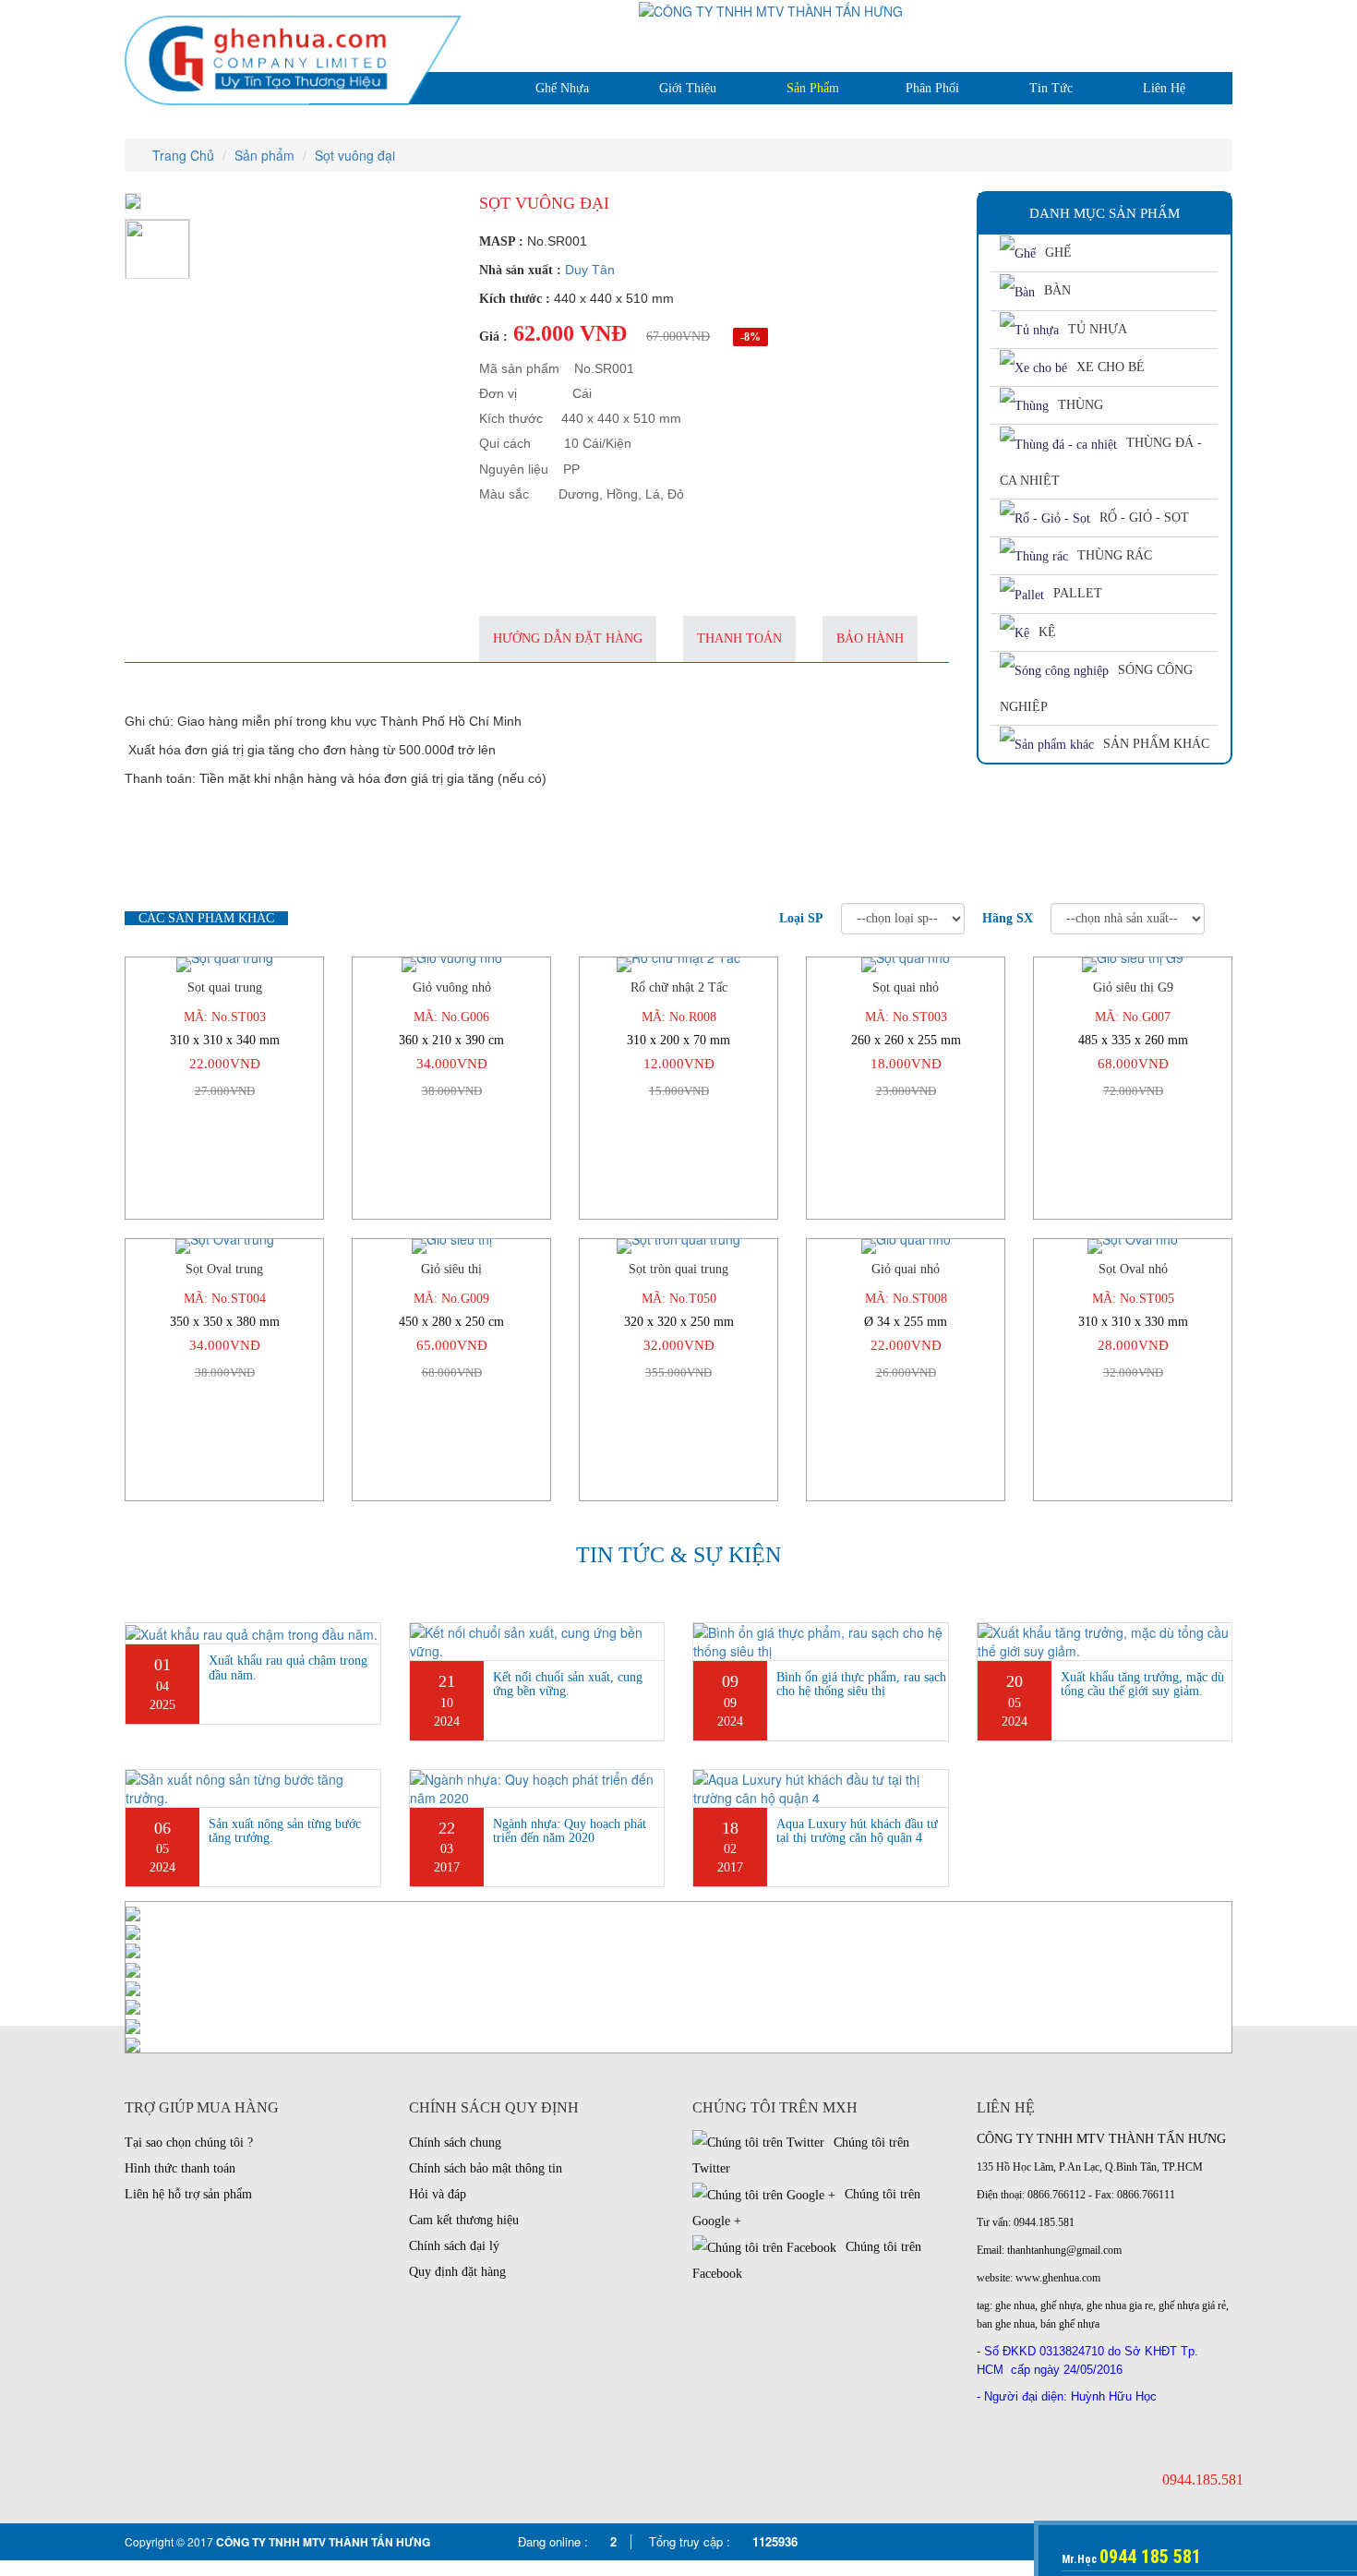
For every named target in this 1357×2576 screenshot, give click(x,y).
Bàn (1057, 290)
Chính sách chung (455, 2143)
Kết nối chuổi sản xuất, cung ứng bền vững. (568, 1684)
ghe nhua (1015, 2305)
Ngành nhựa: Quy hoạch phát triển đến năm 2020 (570, 1831)
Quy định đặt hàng (457, 2272)
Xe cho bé (1111, 367)
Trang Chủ (181, 155)
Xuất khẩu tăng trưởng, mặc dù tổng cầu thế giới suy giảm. (1142, 1684)
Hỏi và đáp (438, 2194)
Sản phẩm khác (1156, 744)
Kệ (1047, 632)
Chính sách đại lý (454, 2246)
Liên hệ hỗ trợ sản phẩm (188, 2194)
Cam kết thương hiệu (464, 2220)
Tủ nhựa (1098, 329)
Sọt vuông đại (355, 155)
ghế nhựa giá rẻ (1192, 2305)
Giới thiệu (688, 88)
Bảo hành (870, 638)
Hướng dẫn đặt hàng (568, 638)
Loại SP (801, 918)
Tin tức (1051, 88)
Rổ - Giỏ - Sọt (1144, 518)
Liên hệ (1164, 88)
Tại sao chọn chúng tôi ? (189, 2143)
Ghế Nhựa (562, 88)
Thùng (1081, 405)
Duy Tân (590, 270)
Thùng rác (1115, 555)
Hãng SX (1008, 918)
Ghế (1058, 253)
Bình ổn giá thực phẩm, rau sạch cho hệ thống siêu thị (861, 1684)
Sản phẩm (813, 88)
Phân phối (932, 88)
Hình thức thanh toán (180, 2168)
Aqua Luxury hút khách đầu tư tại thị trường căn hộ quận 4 (857, 1831)
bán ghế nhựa (1070, 2324)
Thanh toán (739, 638)
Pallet (1078, 593)
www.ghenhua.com (1058, 2278)
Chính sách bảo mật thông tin (486, 2168)
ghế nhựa (1061, 2305)
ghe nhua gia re (1120, 2305)
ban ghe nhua (1006, 2324)
